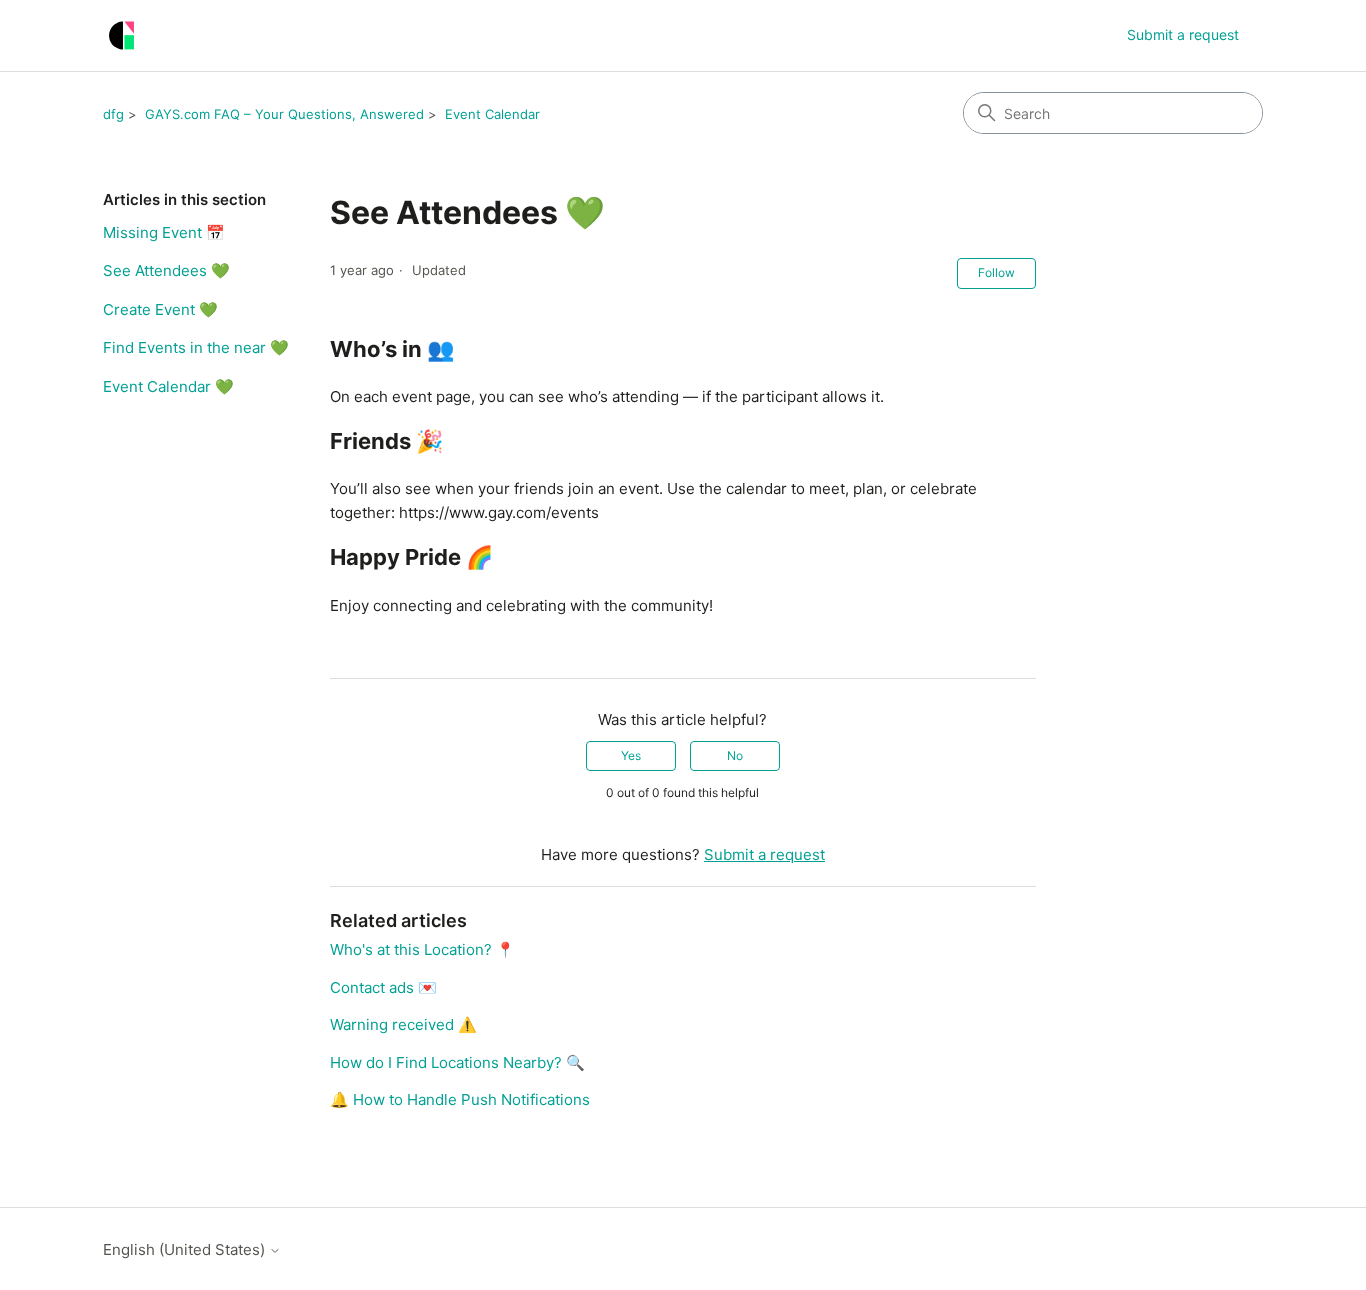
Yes (631, 755)
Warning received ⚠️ (403, 1024)
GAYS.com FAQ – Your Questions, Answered (284, 114)
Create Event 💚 (160, 309)
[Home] (121, 35)
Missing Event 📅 (164, 232)
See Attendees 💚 (166, 270)
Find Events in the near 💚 (196, 347)
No (735, 755)
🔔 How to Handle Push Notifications (460, 1099)
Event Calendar (492, 114)
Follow (996, 272)
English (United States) (186, 1249)
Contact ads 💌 (383, 987)
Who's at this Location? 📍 (422, 949)
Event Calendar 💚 (168, 386)
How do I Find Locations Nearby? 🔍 (457, 1062)
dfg (113, 114)
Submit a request (1183, 34)
